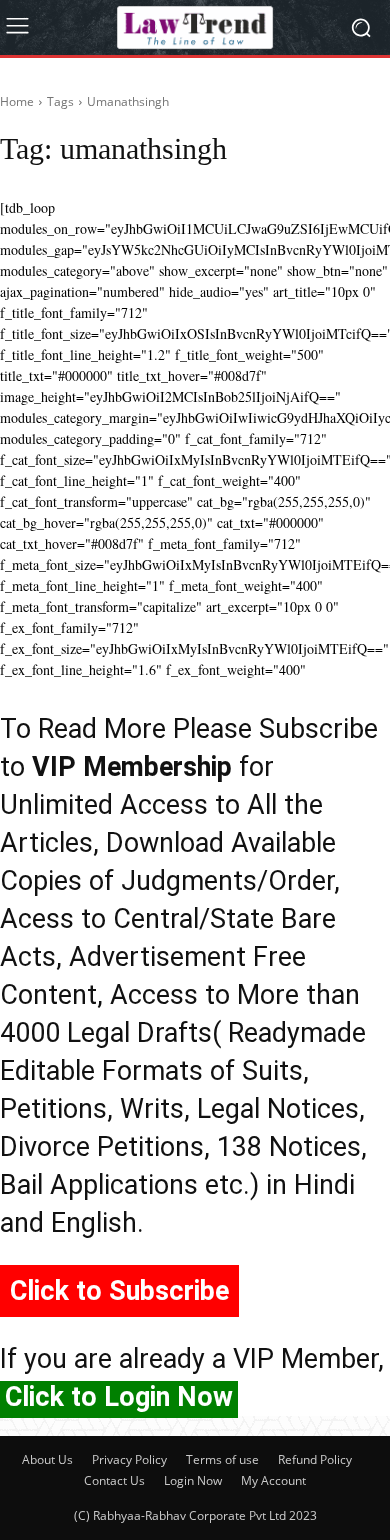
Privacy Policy (129, 1459)
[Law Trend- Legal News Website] (195, 27)
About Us (47, 1459)
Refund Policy (315, 1459)
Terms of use (222, 1459)
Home (17, 101)
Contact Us (114, 1480)
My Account (273, 1480)
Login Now (193, 1480)
